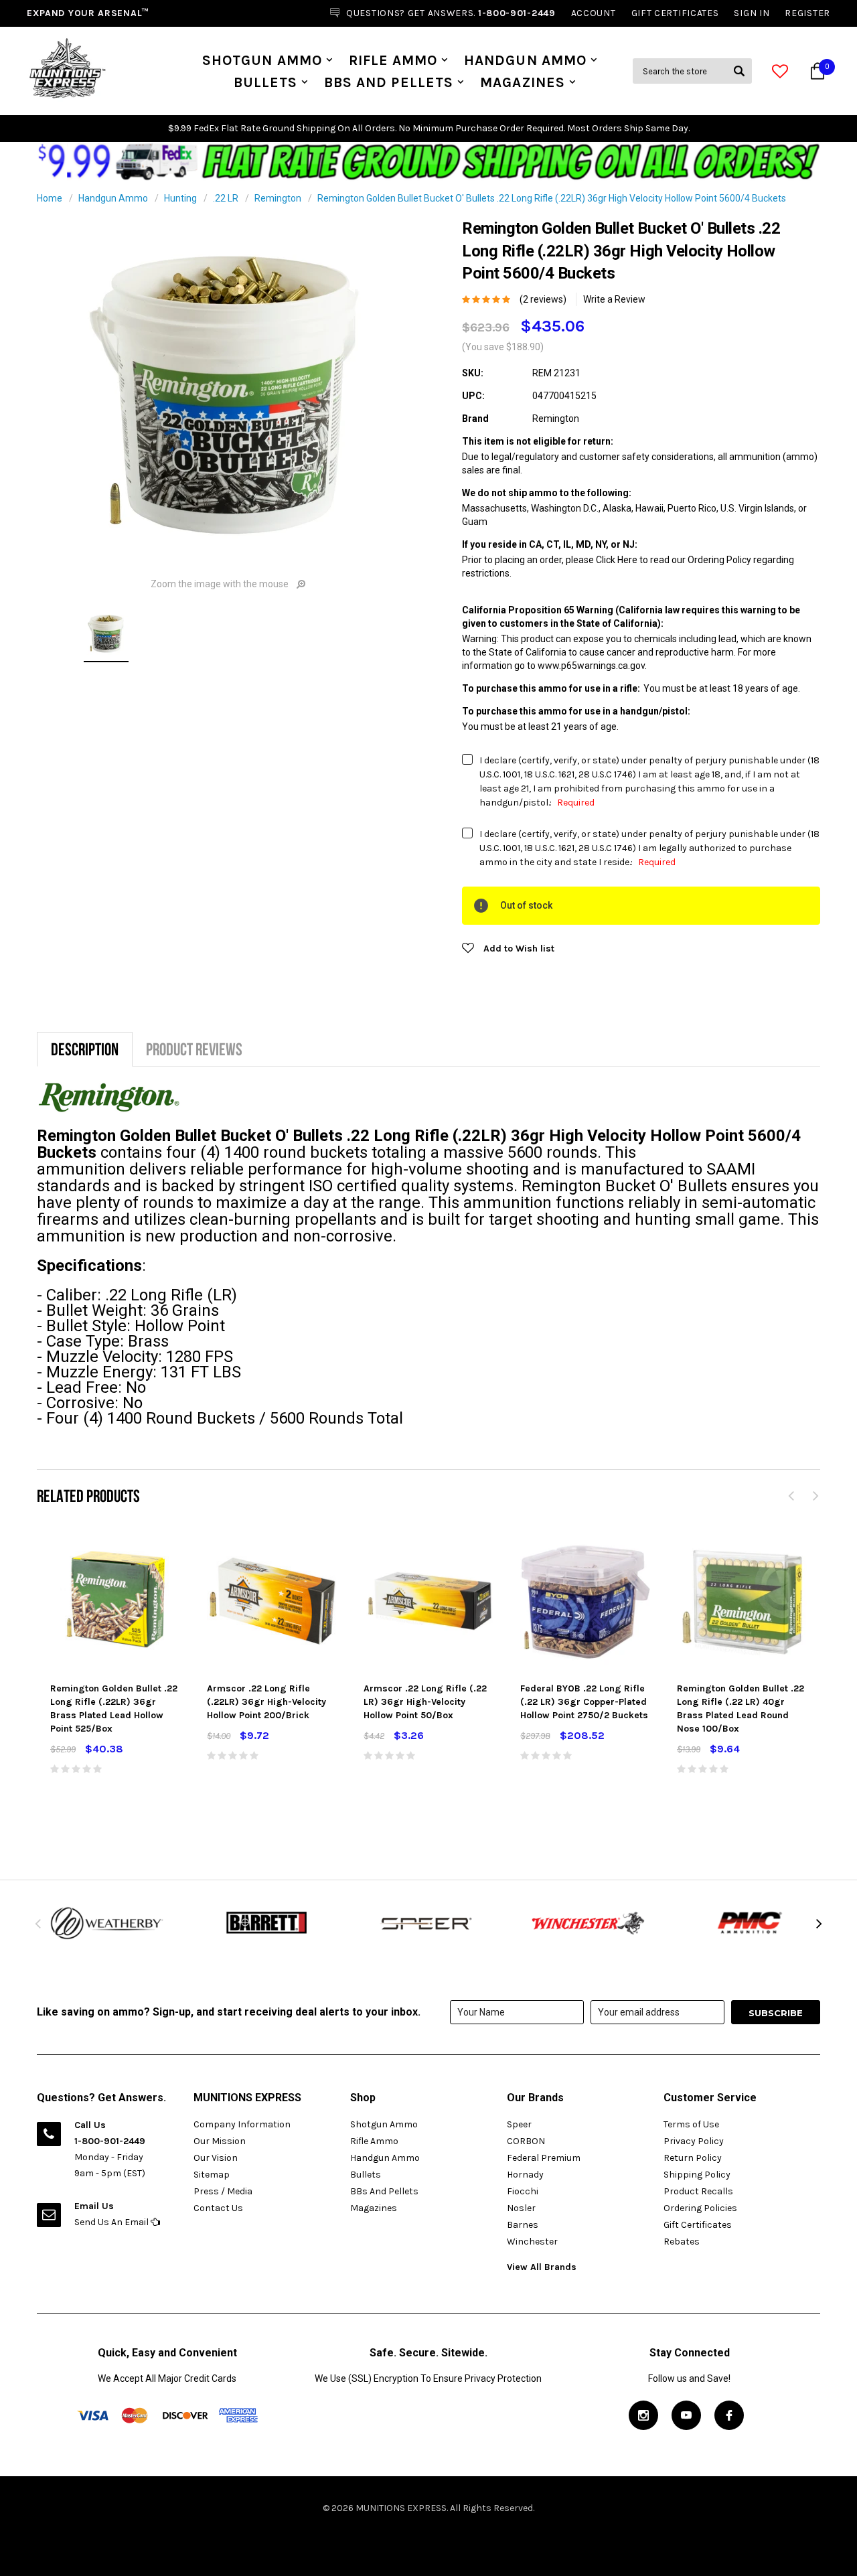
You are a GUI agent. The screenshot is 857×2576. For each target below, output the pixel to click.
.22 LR (226, 198)
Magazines (523, 82)
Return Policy (693, 2158)
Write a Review (614, 299)
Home (50, 198)
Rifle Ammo (393, 60)
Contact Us (218, 2208)
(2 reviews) (543, 299)
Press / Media (223, 2191)
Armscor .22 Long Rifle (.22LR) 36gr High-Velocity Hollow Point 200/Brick (266, 1702)
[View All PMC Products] (750, 1923)
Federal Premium (544, 2158)
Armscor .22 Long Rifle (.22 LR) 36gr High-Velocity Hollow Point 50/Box (425, 1702)
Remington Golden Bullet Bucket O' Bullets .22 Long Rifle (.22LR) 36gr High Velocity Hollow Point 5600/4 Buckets (552, 198)
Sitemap (212, 2175)
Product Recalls (698, 2191)
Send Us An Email (112, 2222)
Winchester (532, 2242)
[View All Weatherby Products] (107, 1923)
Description (85, 1049)
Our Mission (220, 2141)
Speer (519, 2124)
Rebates (682, 2242)
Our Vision (216, 2158)
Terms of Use (691, 2124)
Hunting (180, 198)
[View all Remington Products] (109, 1096)
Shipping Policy (697, 2175)
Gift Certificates (698, 2225)
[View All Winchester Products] (589, 1923)
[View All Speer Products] (428, 1923)
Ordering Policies (700, 2208)
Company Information (242, 2124)
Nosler (521, 2208)
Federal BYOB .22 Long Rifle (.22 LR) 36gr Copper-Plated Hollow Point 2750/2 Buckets (584, 1702)
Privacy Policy (694, 2141)
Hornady (525, 2175)
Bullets (265, 82)
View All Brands (542, 2267)
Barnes (523, 2225)
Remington (278, 198)
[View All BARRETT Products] (268, 1923)
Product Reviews (194, 1049)
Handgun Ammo (525, 60)
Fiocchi (523, 2191)
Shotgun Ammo (262, 60)
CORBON (526, 2141)
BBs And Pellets (389, 82)
